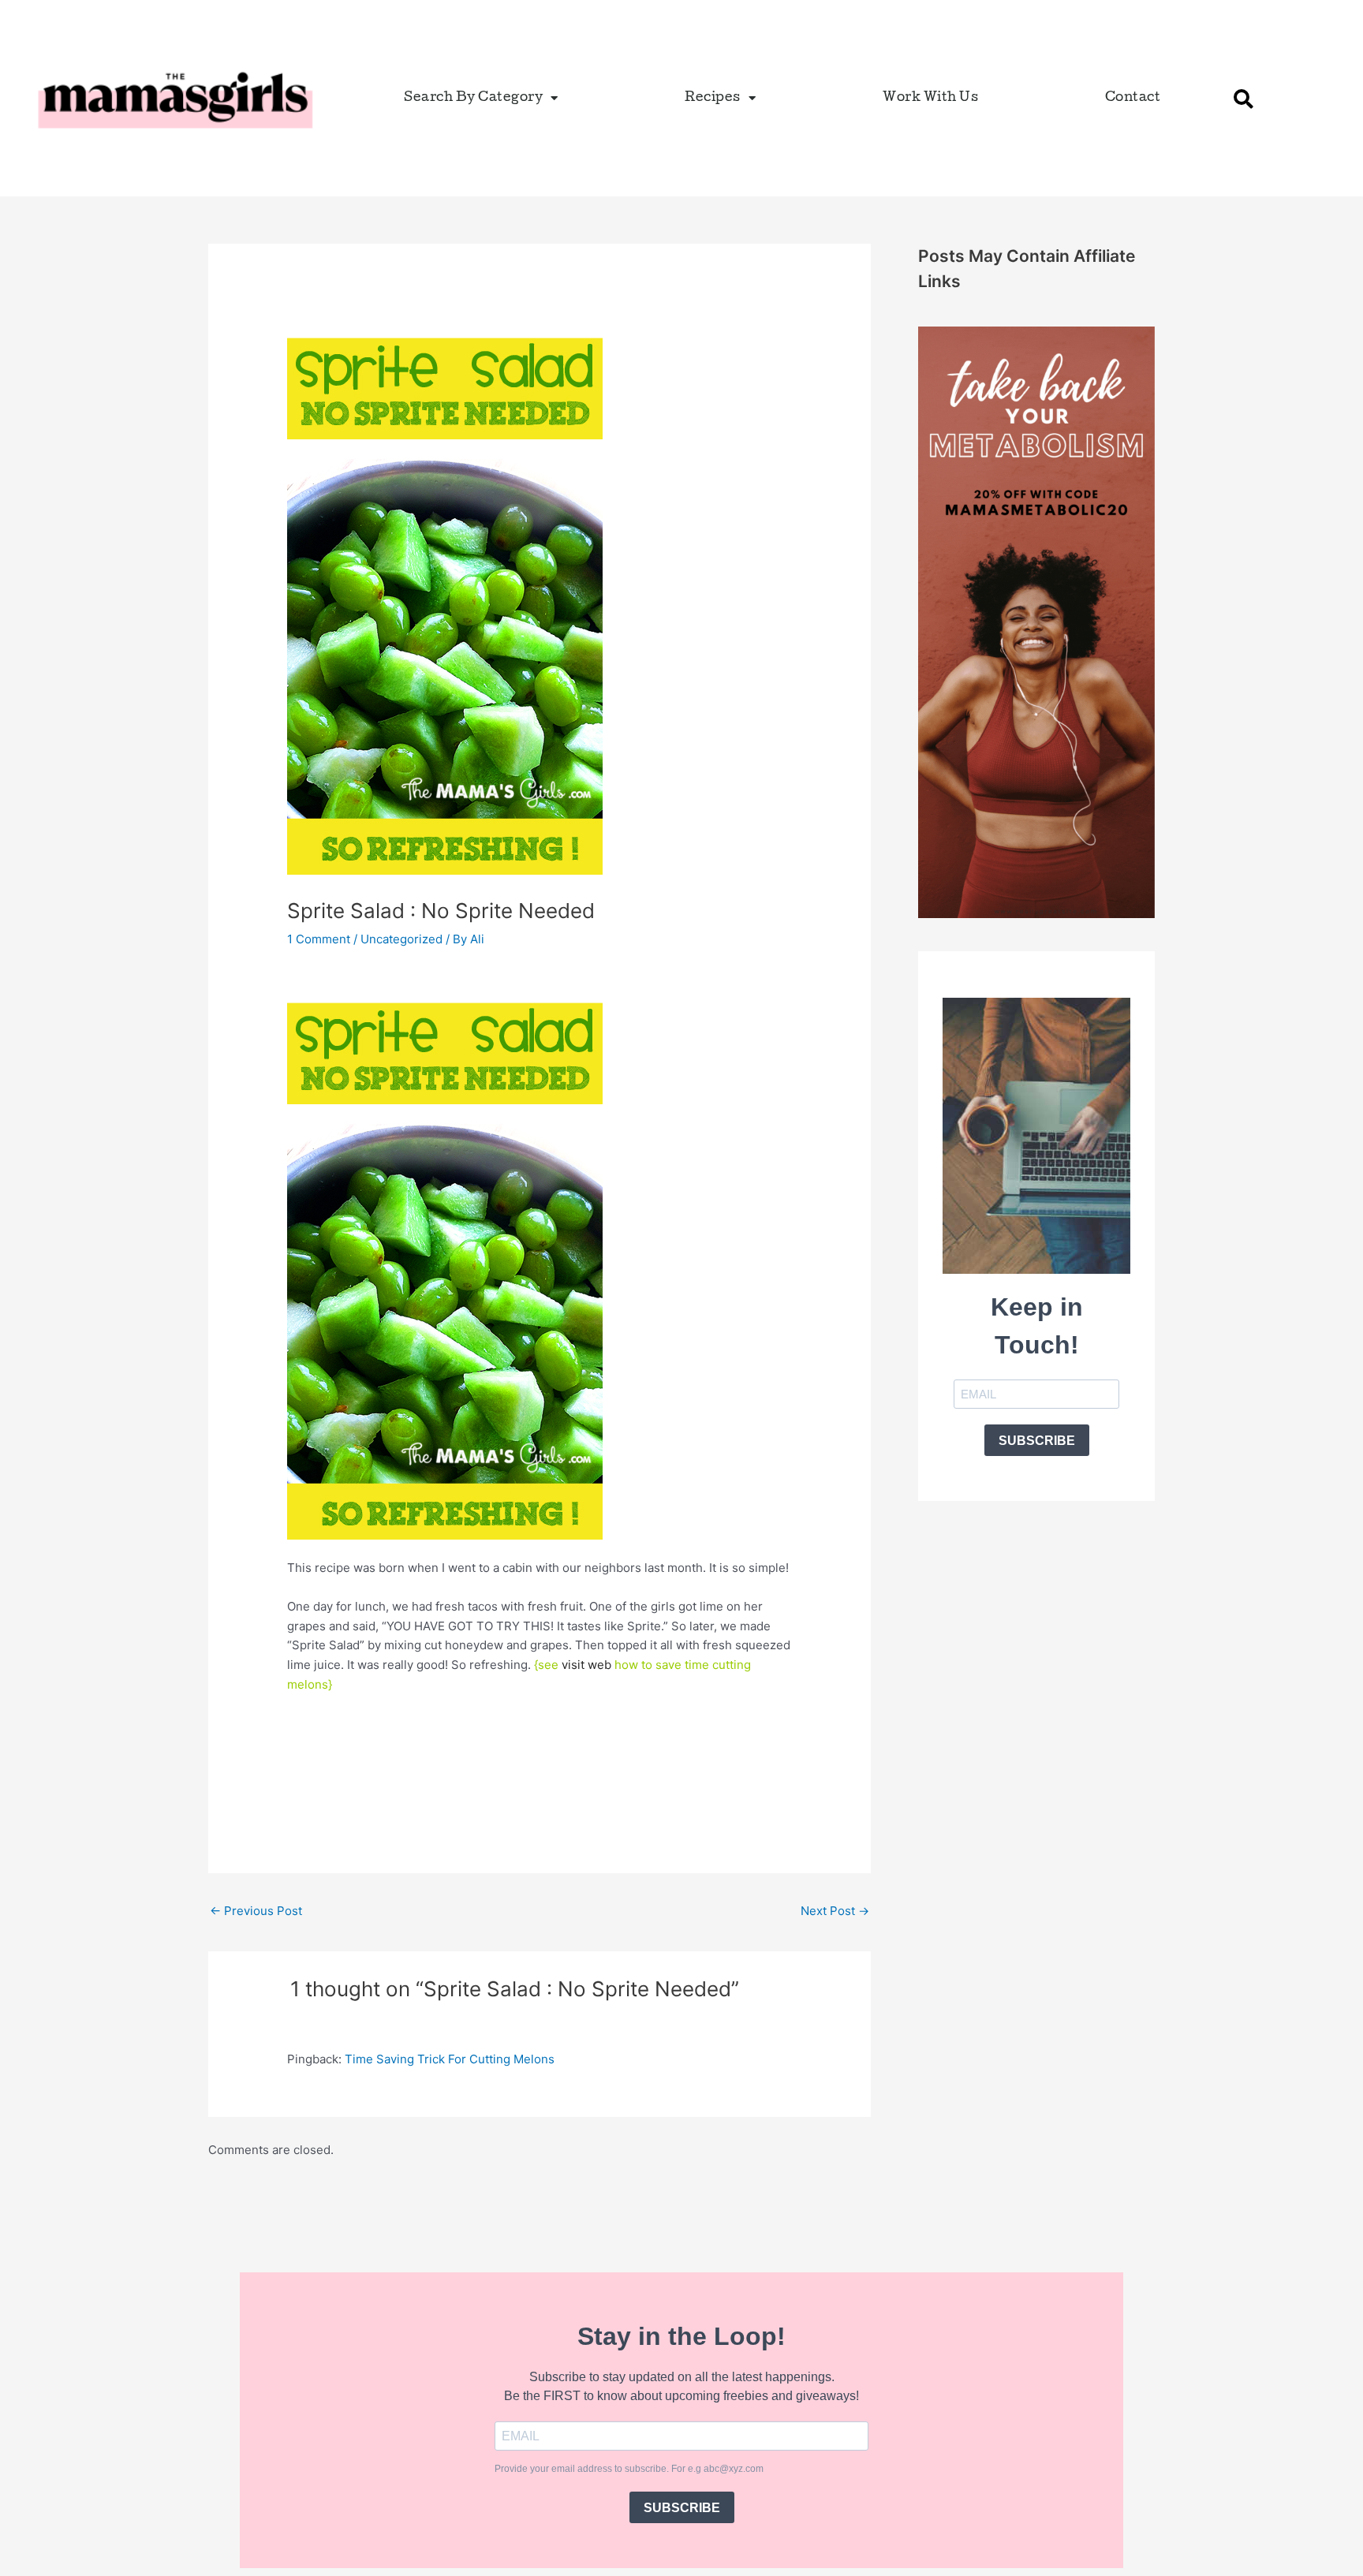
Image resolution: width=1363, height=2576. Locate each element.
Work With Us (930, 98)
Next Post (835, 1911)
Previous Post (256, 1911)
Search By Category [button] (473, 98)
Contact (1133, 98)
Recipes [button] (713, 98)
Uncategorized (401, 939)
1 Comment (319, 939)
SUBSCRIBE (1037, 1441)
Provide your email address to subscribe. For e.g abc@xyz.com (629, 2469)
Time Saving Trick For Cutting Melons (450, 2059)
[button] (1243, 99)
